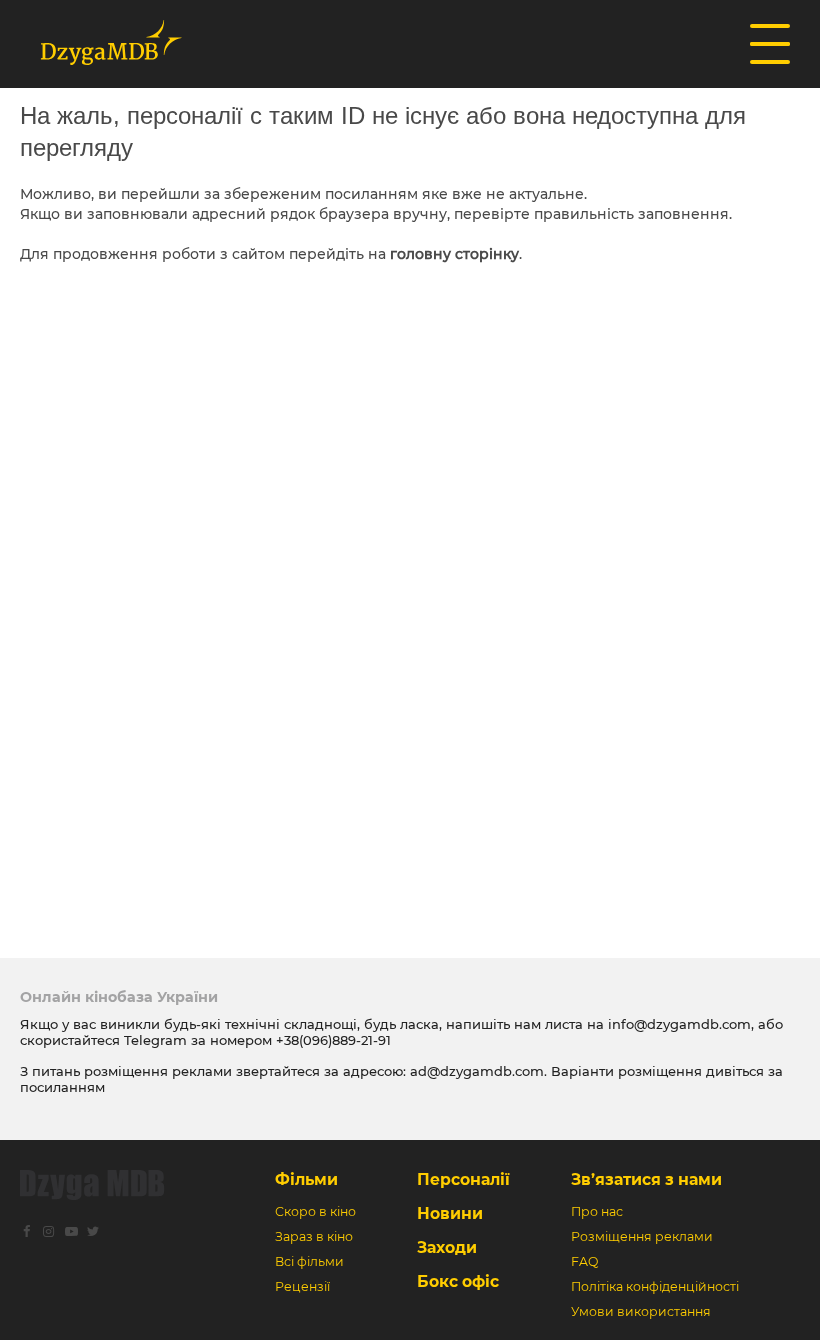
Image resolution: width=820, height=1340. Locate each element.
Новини (450, 1213)
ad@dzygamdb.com (477, 1071)
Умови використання (641, 1311)
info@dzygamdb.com (677, 1024)
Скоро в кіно (315, 1211)
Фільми (306, 1179)
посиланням (62, 1087)
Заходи (447, 1247)
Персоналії (463, 1179)
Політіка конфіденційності (655, 1286)
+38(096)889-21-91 (333, 1040)
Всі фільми (309, 1261)
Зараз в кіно (314, 1236)
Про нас (597, 1211)
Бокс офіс (458, 1281)
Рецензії (302, 1286)
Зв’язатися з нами (646, 1179)
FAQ (584, 1261)
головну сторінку (454, 254)
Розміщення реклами (642, 1236)
